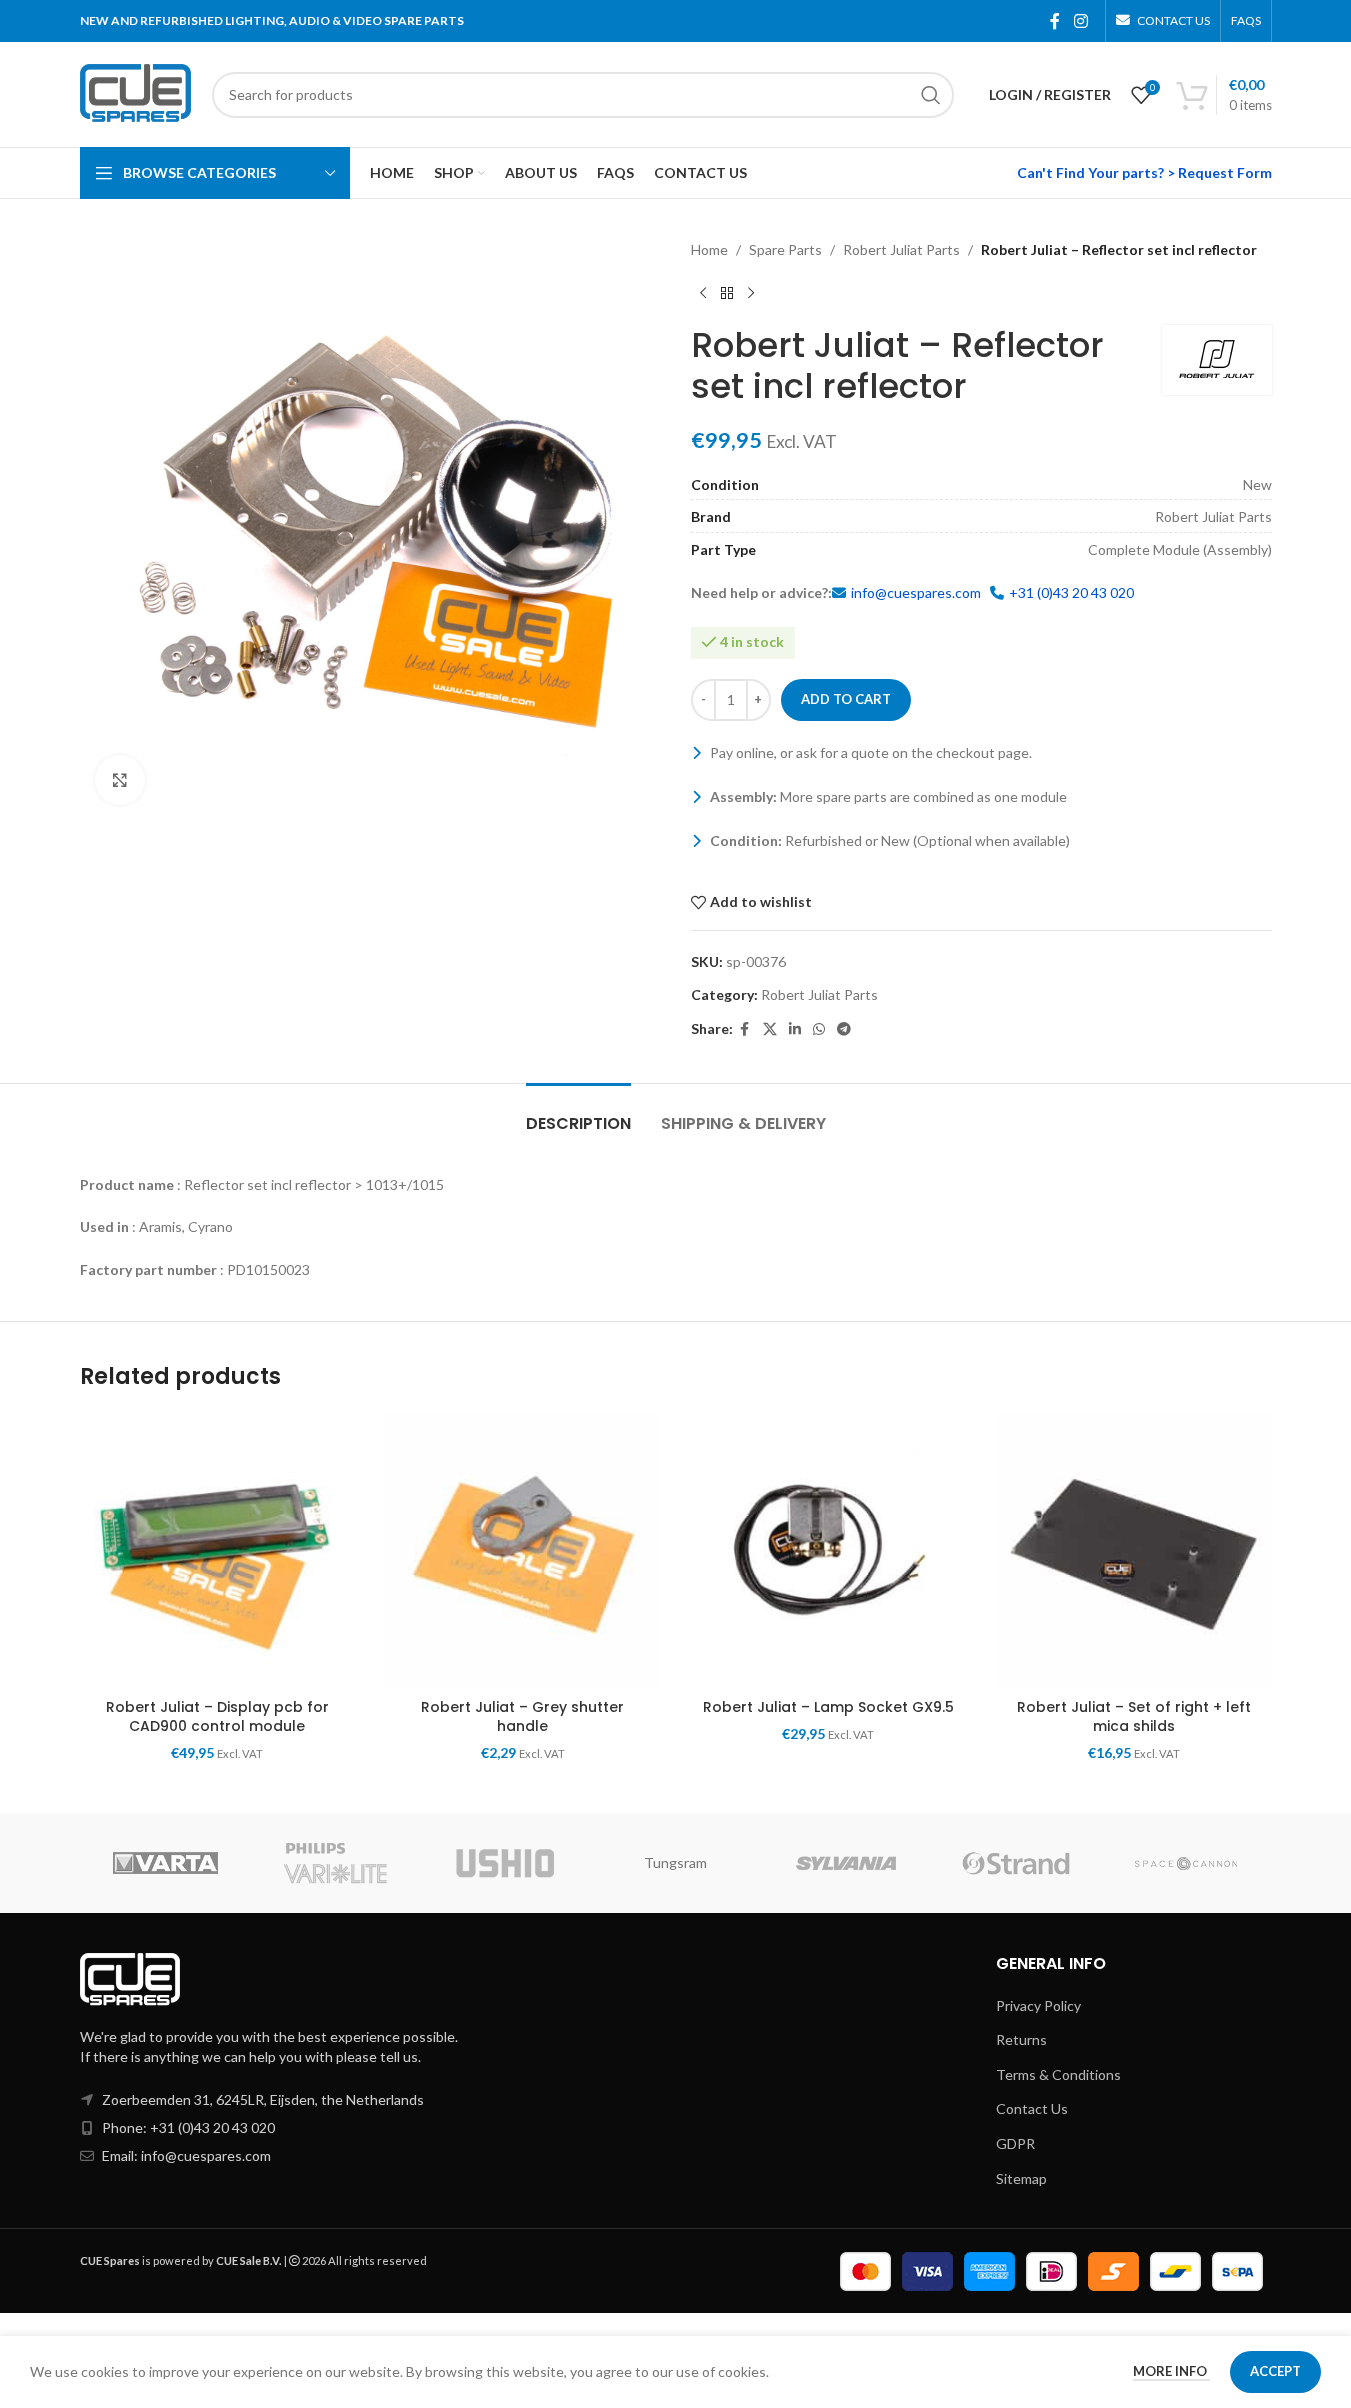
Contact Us (1032, 2108)
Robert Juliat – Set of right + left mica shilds (1134, 1717)
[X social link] (770, 1029)
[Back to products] (727, 293)
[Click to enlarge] (120, 780)
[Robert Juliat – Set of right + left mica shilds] (1134, 1551)
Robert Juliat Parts (901, 249)
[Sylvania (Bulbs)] (846, 1863)
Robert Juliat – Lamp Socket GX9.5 (828, 1707)
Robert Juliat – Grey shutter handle (522, 1717)
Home (709, 249)
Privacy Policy (1038, 2005)
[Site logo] (136, 92)
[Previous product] (703, 293)
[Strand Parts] (1016, 1863)
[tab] (578, 1113)
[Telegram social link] (844, 1029)
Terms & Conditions (1058, 2074)
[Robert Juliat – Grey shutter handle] (523, 1551)
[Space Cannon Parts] (1186, 1863)
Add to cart (846, 699)
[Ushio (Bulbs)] (505, 1863)
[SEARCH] (931, 95)
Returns (1021, 2039)
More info (1171, 2371)
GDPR (1015, 2143)
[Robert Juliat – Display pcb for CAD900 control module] (218, 1551)
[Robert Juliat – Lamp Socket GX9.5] (829, 1551)
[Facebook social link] (1055, 21)
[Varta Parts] (165, 1863)
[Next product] (751, 293)
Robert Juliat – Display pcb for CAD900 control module (217, 1717)
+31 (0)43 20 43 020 (1071, 592)
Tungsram (675, 1862)
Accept (1275, 2371)
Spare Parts (785, 249)
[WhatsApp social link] (819, 1029)
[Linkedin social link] (795, 1029)
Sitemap (1021, 2178)
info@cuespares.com (916, 592)
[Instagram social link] (1080, 21)
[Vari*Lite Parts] (335, 1863)
